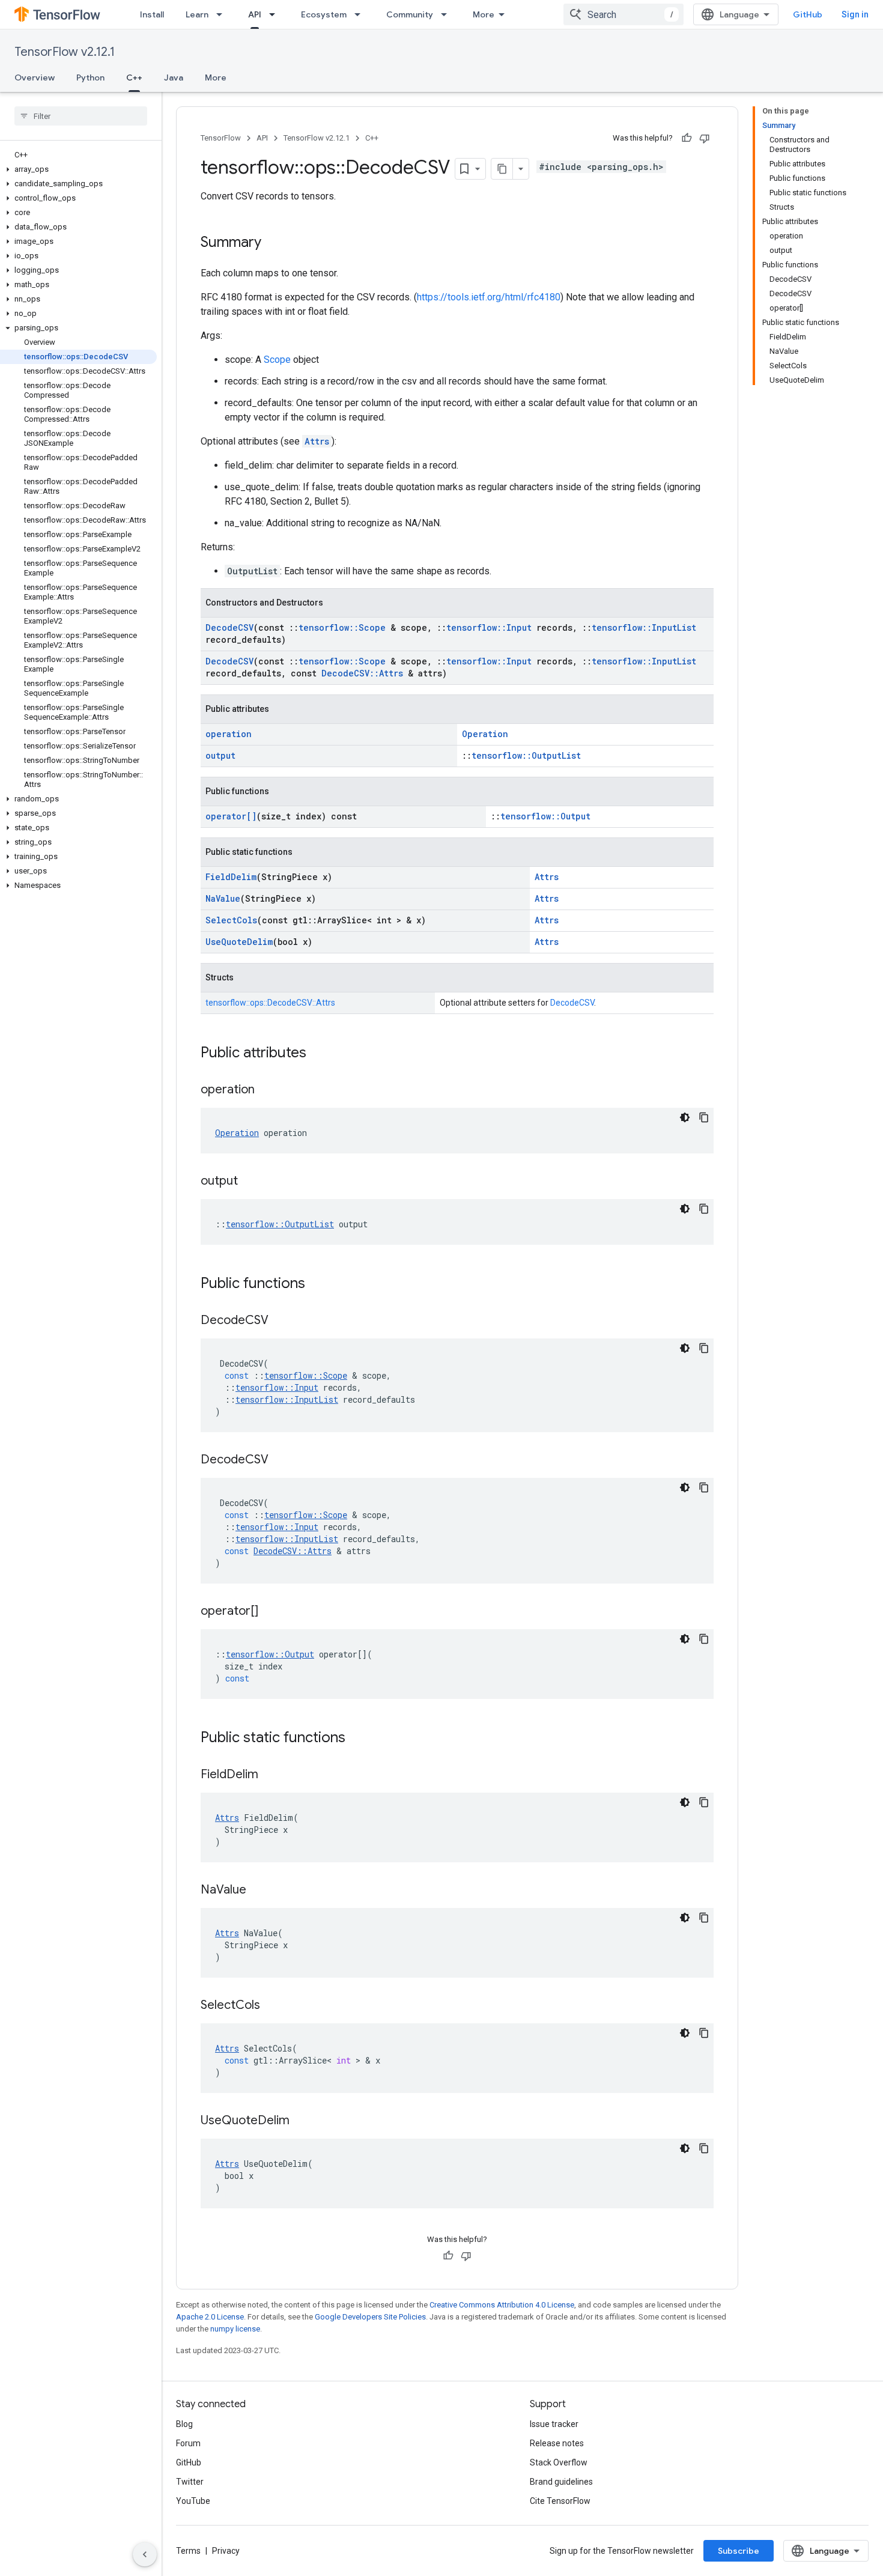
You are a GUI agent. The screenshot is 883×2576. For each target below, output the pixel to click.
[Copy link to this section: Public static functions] (357, 1739)
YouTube (193, 2501)
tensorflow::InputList (644, 627)
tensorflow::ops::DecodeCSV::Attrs (270, 1003)
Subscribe (739, 2551)
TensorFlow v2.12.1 (65, 52)
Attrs (317, 441)
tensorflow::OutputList (526, 755)
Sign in (855, 14)
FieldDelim (231, 877)
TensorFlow (221, 138)
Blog (184, 2424)
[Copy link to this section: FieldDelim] (270, 1775)
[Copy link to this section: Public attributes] (318, 1054)
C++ (134, 77)
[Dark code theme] (685, 1117)
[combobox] (624, 14)
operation (229, 734)
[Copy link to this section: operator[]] (270, 1612)
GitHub (808, 14)
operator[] (231, 816)
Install (152, 14)
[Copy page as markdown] (502, 169)
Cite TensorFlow (560, 2501)
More (484, 14)
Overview (35, 77)
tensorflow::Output (545, 816)
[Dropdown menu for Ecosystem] (361, 14)
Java (174, 77)
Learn (197, 14)
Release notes (557, 2443)
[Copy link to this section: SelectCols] (272, 2006)
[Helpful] (687, 138)
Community (410, 14)
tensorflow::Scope (342, 627)
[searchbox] (81, 116)
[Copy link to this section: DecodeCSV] (281, 1321)
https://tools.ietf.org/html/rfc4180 (489, 297)
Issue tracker (554, 2424)
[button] (78, 169)
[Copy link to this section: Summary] (273, 243)
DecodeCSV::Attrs (362, 673)
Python (90, 77)
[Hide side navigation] (145, 2554)
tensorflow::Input (489, 627)
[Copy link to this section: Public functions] (317, 1284)
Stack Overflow (559, 2462)
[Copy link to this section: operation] (267, 1090)
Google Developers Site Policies (370, 2317)
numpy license (235, 2329)
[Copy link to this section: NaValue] (258, 1891)
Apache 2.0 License (210, 2317)
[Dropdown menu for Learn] (223, 14)
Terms (188, 2551)
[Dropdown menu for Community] (448, 14)
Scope (277, 360)
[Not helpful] (705, 138)
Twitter (190, 2482)
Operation (485, 734)
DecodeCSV (229, 627)
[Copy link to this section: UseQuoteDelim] (302, 2121)
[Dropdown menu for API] (276, 14)
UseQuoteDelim (239, 942)
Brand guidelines (561, 2482)
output (220, 755)
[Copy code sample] (704, 1117)
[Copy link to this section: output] (250, 1182)
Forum (188, 2443)
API (255, 14)
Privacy (226, 2551)
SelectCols (231, 920)
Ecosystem (324, 14)
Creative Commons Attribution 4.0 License (502, 2305)
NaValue (223, 898)
